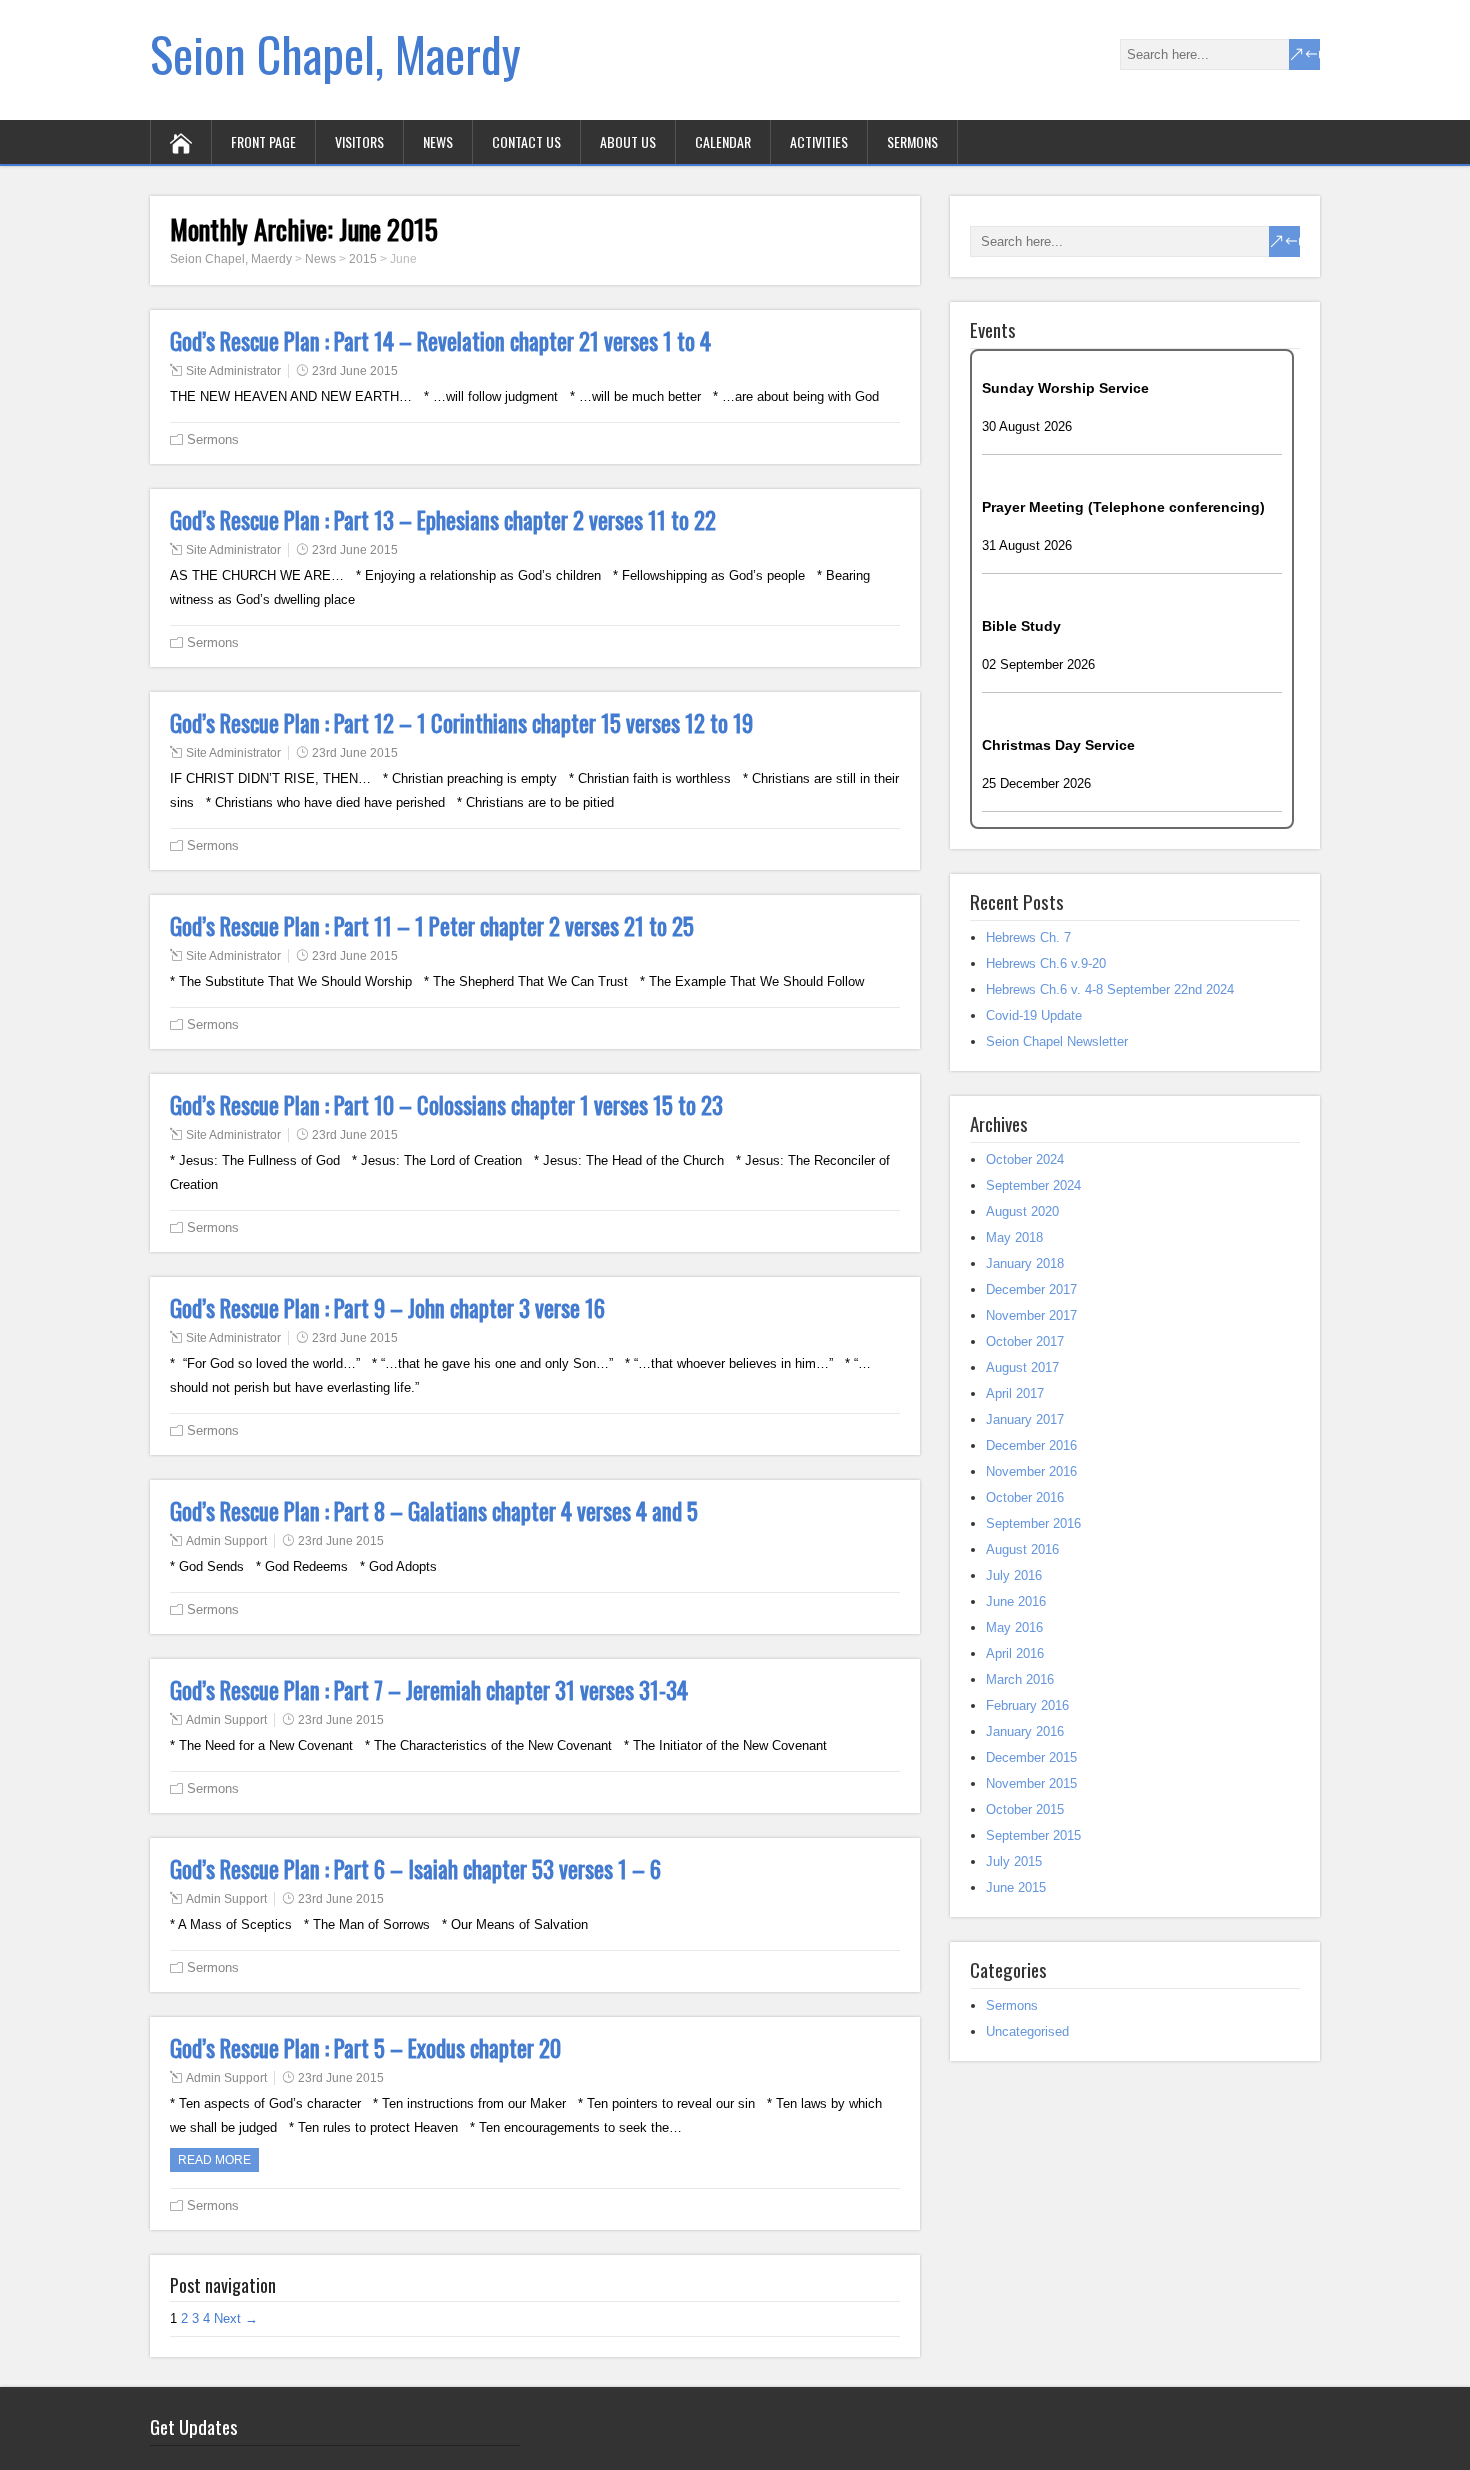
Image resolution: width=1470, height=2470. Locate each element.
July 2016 (1014, 1575)
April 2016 (1015, 1653)
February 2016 (1027, 1705)
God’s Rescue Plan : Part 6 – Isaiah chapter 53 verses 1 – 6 (415, 1869)
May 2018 (1014, 1237)
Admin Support (226, 1541)
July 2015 (1014, 1861)
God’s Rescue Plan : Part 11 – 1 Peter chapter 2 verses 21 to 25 (432, 926)
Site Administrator (233, 371)
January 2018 (1025, 1263)
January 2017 (1025, 1419)
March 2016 (1020, 1679)
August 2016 (1022, 1549)
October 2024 (1025, 1159)
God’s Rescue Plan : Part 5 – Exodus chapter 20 (365, 2048)
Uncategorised (1027, 2031)
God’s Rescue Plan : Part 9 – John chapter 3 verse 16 (387, 1308)
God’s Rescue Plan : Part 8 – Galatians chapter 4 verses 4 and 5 (434, 1511)
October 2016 (1025, 1497)
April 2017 (1015, 1393)
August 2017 (1022, 1367)
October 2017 (1025, 1341)
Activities (819, 141)
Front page (263, 141)
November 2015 (1031, 1783)
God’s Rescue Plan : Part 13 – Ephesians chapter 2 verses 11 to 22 (443, 520)
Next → (236, 2318)
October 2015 (1025, 1809)
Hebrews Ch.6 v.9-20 (1046, 963)
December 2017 (1031, 1289)
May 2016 (1014, 1627)
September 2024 (1033, 1185)
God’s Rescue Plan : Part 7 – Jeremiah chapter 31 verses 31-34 (429, 1690)
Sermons (912, 141)
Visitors (359, 141)
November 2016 (1031, 1471)
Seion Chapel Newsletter (1057, 1041)
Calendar (723, 141)
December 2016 (1031, 1445)
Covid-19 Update (1034, 1015)
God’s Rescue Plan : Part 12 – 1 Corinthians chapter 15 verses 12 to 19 (461, 723)
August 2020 (1022, 1211)
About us (628, 141)
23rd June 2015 (355, 371)
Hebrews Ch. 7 (1028, 937)
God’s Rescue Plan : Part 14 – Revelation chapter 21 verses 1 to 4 (440, 341)
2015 (363, 259)
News (438, 141)
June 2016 (1016, 1601)
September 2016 (1033, 1523)
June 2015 (1016, 1887)
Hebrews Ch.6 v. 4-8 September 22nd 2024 (1110, 989)
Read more (214, 2160)
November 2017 (1031, 1315)
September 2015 (1033, 1835)
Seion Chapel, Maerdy (335, 53)
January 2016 (1025, 1731)
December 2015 (1031, 1757)
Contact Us (526, 141)
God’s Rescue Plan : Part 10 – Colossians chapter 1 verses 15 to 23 (446, 1105)
